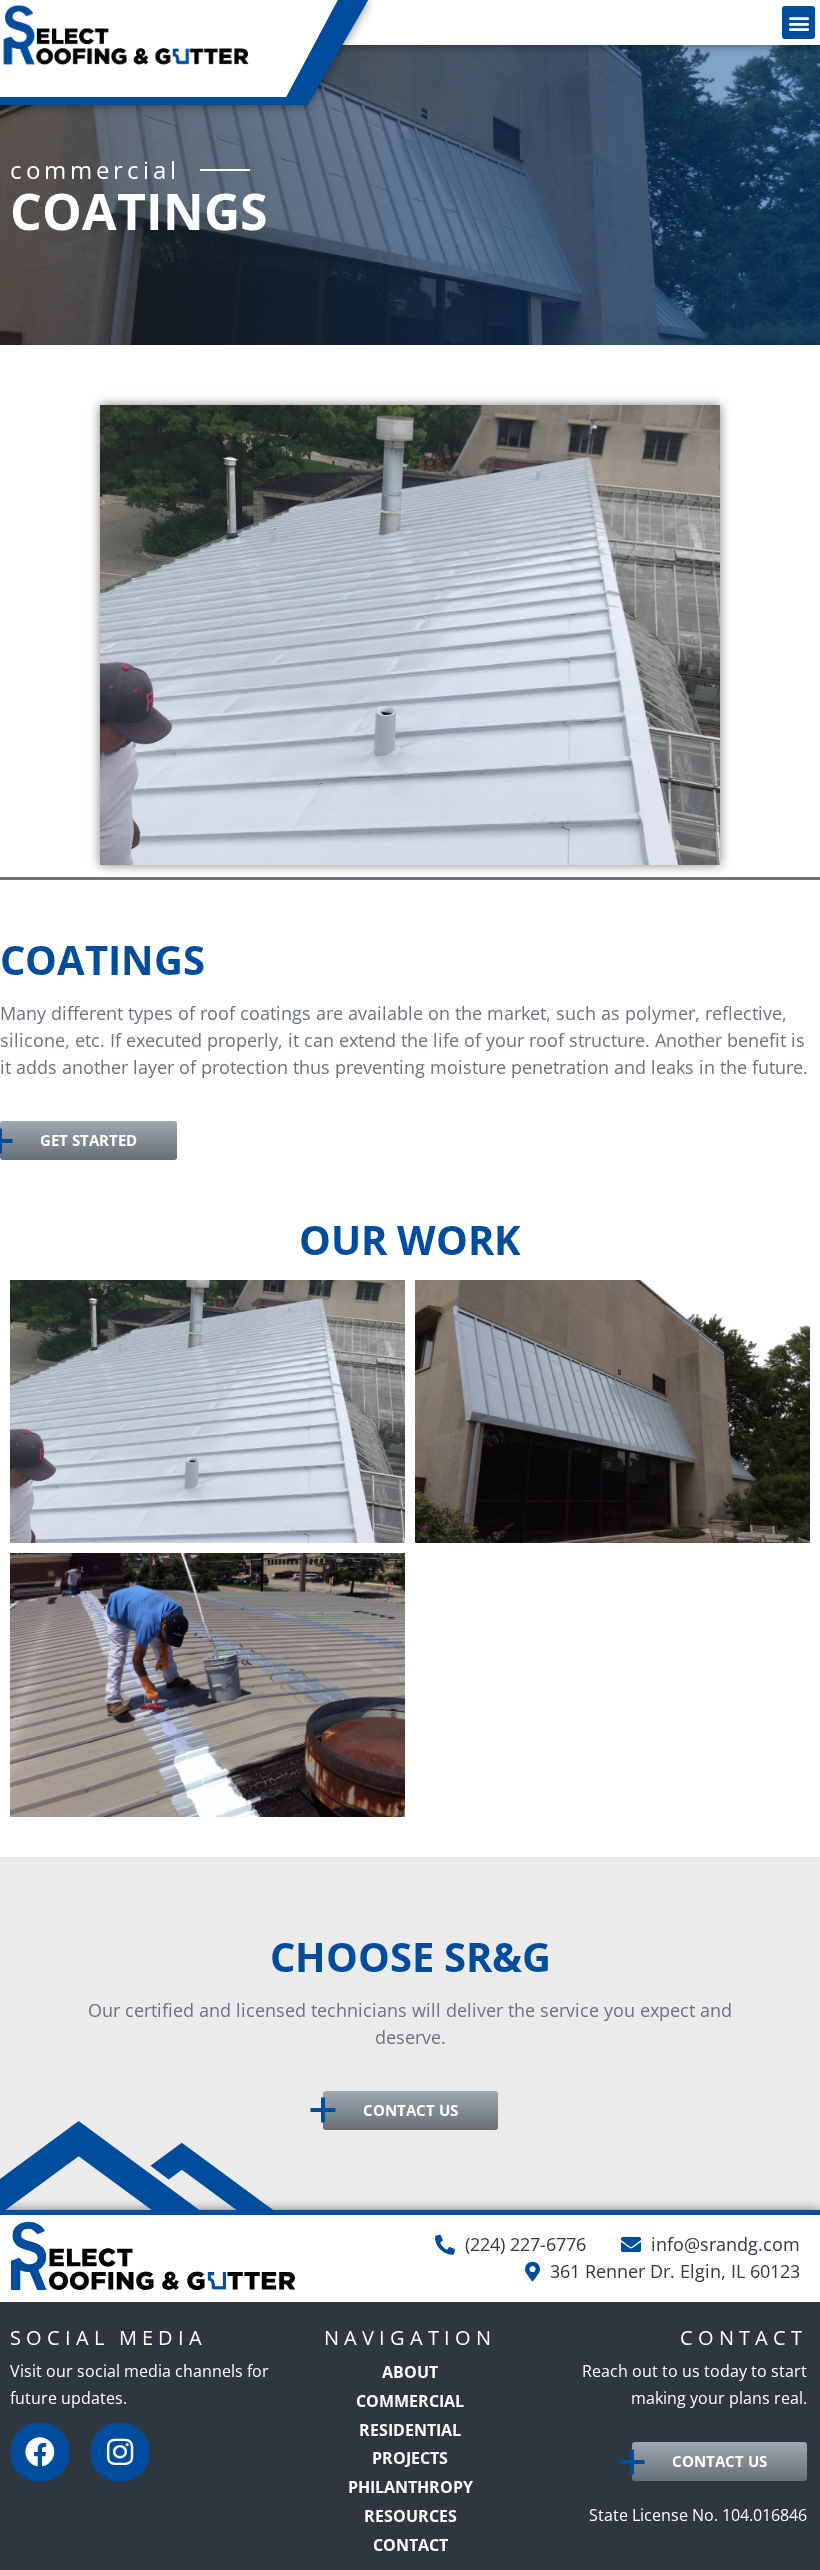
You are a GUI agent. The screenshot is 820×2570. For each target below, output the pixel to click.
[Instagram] (120, 2452)
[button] (798, 22)
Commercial (410, 2401)
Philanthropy (410, 2487)
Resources (410, 2516)
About (410, 2372)
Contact (410, 2545)
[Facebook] (40, 2452)
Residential (410, 2430)
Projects (410, 2458)
